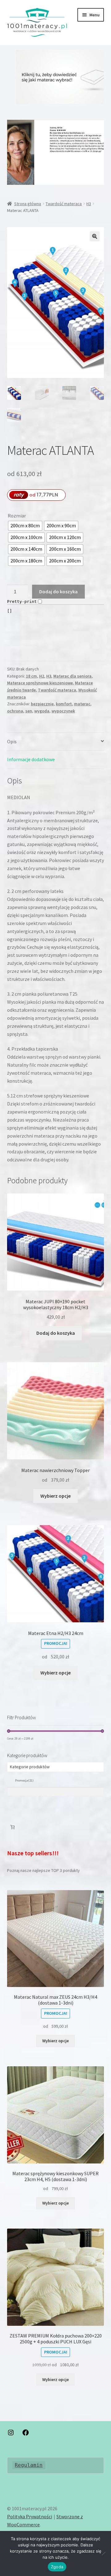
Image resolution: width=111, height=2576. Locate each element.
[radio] (25, 526)
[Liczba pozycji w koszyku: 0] (12, 1827)
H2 (42, 676)
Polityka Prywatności (30, 2516)
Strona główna (28, 204)
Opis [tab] (12, 741)
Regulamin (29, 2465)
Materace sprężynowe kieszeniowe (40, 683)
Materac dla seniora (72, 676)
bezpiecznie (42, 704)
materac (82, 704)
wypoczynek (63, 711)
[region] (56, 77)
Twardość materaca (64, 204)
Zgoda (57, 2567)
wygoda (42, 711)
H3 (89, 204)
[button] (56, 77)
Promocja (24, 1780)
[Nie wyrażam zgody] (103, 2553)
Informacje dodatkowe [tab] (31, 759)
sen (29, 711)
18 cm (31, 676)
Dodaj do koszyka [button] (56, 1333)
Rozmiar (17, 516)
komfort (64, 704)
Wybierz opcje (55, 1496)
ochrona (15, 711)
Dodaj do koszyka (58, 591)
